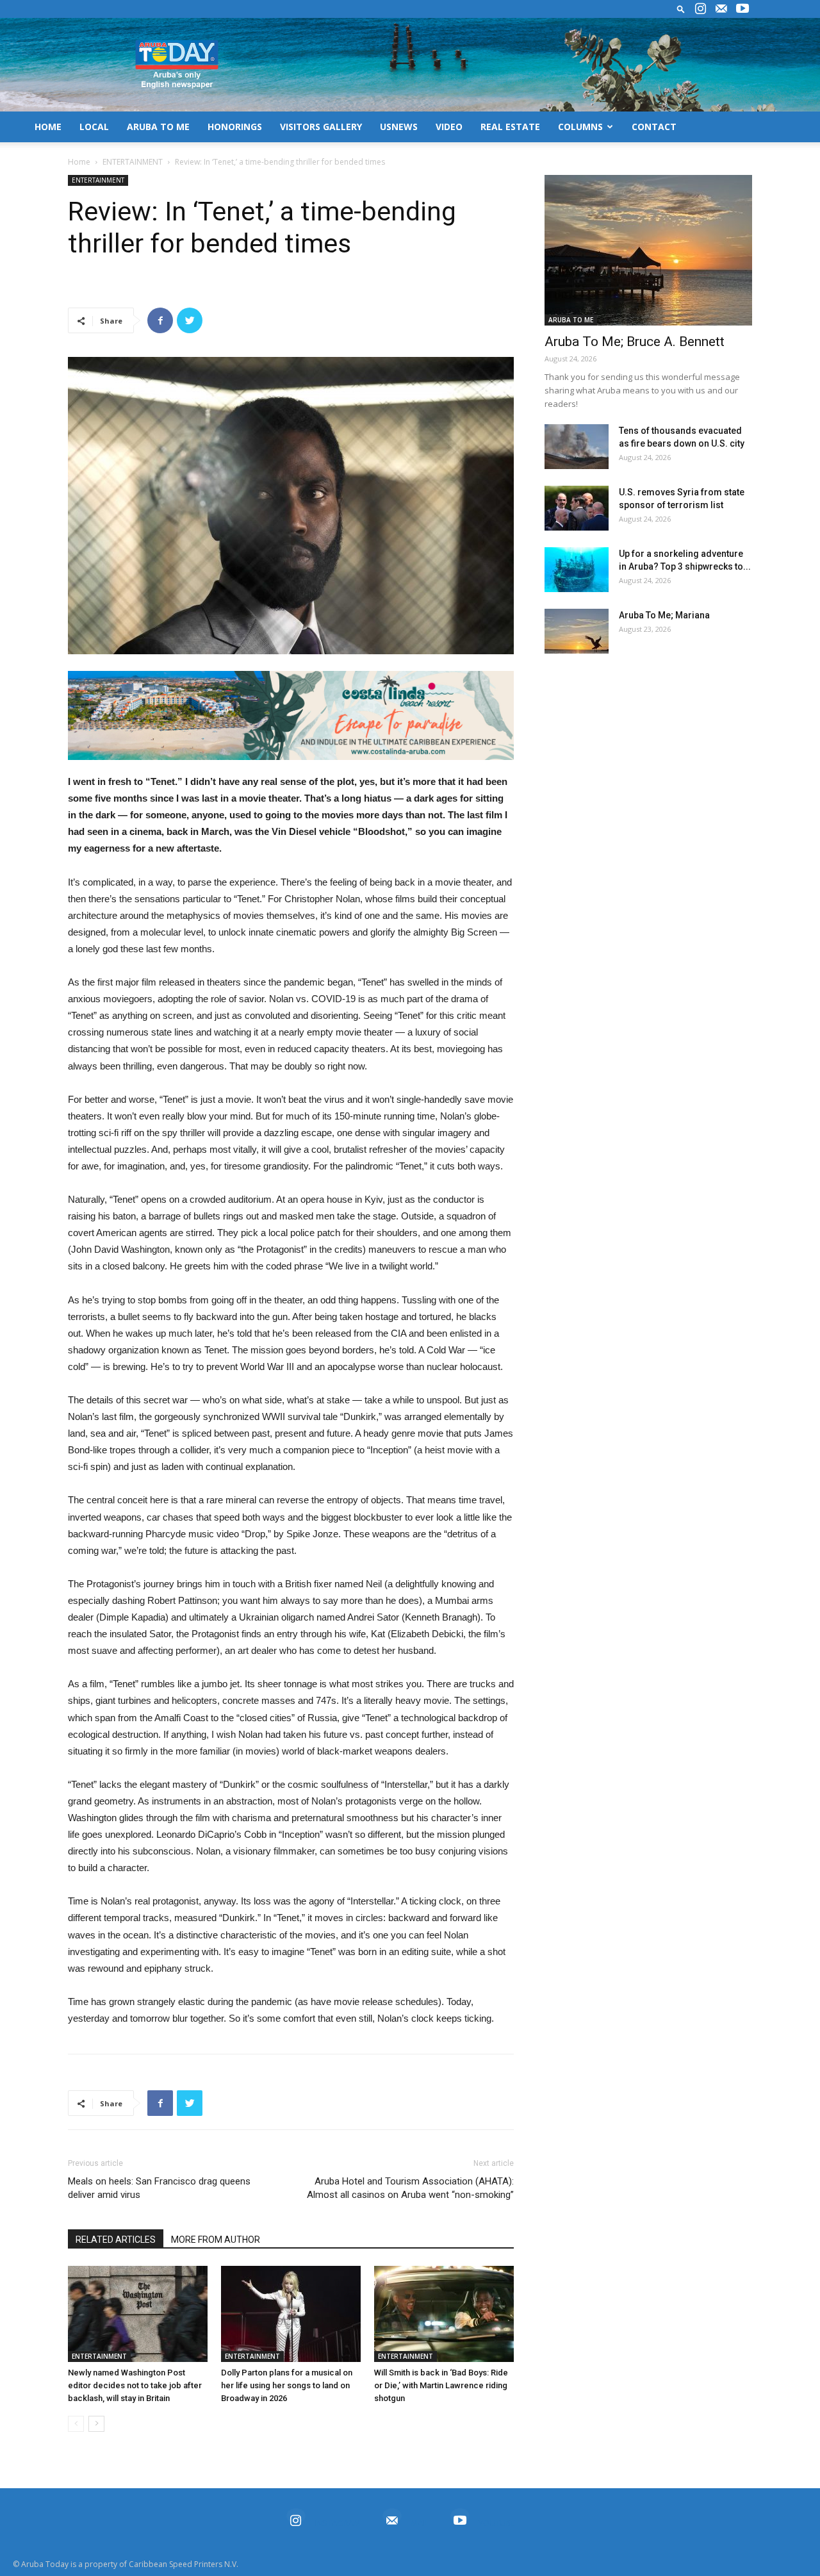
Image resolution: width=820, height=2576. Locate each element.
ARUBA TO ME (158, 127)
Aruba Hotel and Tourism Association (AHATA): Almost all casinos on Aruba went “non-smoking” (410, 2188)
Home (79, 162)
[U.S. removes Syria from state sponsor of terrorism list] (577, 508)
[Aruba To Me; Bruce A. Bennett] (648, 250)
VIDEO (449, 127)
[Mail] (721, 9)
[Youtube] (742, 9)
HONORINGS (235, 127)
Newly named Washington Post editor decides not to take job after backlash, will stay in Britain (135, 2385)
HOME (48, 127)
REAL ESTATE (510, 127)
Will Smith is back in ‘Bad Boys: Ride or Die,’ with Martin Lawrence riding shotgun (441, 2385)
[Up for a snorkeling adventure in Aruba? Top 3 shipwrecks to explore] (577, 570)
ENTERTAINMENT (133, 162)
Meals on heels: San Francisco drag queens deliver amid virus (159, 2188)
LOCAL (94, 127)
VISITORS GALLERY (321, 127)
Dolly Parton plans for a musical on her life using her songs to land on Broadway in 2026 (287, 2385)
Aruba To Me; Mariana (664, 615)
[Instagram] (700, 9)
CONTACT (654, 127)
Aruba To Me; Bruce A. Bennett (635, 342)
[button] (681, 9)
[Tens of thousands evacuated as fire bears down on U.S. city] (577, 447)
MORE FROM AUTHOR (216, 2240)
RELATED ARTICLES (116, 2240)
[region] (291, 715)
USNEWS (399, 127)
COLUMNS (580, 127)
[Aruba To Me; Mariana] (577, 631)
